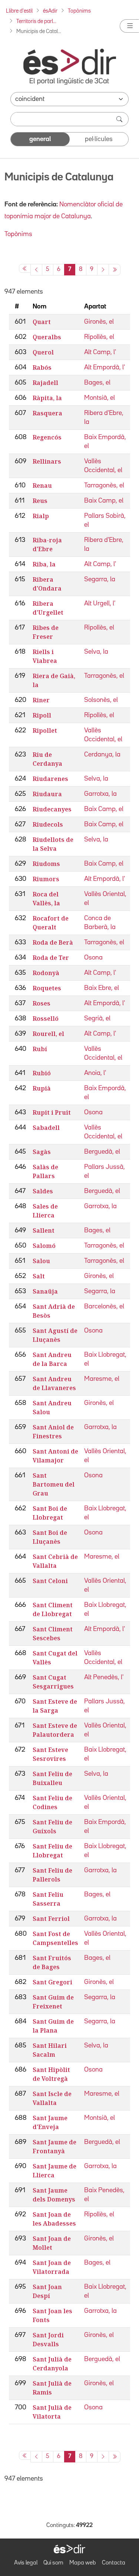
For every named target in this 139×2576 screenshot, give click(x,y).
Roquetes (47, 988)
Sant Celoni (50, 1581)
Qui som (53, 2563)
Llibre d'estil (19, 11)
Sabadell (46, 1128)
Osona (93, 958)
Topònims (79, 11)
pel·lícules (99, 139)
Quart (42, 322)
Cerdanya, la (102, 755)
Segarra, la (100, 579)
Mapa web (83, 2563)
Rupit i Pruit (52, 1112)
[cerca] (120, 119)
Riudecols (48, 824)
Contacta (114, 2563)
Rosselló (46, 1019)
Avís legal (26, 2563)
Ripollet (45, 730)
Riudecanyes (52, 809)
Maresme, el (102, 1379)
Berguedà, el (102, 1152)
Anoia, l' (95, 1073)
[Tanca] (129, 26)
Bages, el (97, 383)
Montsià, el (100, 398)
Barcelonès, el (104, 1307)
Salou (41, 1261)
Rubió (42, 1073)
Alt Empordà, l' (105, 367)
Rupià (42, 1088)
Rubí (40, 1049)
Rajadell (45, 383)
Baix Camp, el (104, 501)
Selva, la (96, 652)
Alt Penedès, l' (104, 1677)
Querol (43, 352)
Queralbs (47, 337)
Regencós (47, 437)
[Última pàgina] (115, 270)
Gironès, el (99, 322)
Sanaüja (45, 1291)
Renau (42, 486)
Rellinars (47, 461)
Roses (42, 1003)
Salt (39, 1276)
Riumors (46, 879)
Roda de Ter (51, 958)
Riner (41, 700)
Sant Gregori (52, 1982)
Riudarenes (50, 779)
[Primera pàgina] (25, 268)
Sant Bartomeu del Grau (54, 1484)
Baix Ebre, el (102, 988)
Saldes (43, 1191)
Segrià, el (97, 1019)
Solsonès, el (101, 700)
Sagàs (42, 1152)
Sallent (44, 1230)
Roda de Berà (53, 942)
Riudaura (47, 794)
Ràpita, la (47, 398)
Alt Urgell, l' (100, 604)
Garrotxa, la (100, 794)
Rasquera (47, 413)
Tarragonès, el (104, 486)
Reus (40, 501)
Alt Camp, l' (100, 352)
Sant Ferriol (51, 1919)
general (40, 139)
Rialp (41, 516)
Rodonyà (46, 973)
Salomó (44, 1246)
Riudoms (46, 864)
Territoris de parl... (36, 21)
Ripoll (42, 715)
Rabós (42, 367)
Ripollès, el (99, 337)
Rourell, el (48, 1034)
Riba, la (44, 564)
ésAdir (50, 11)
